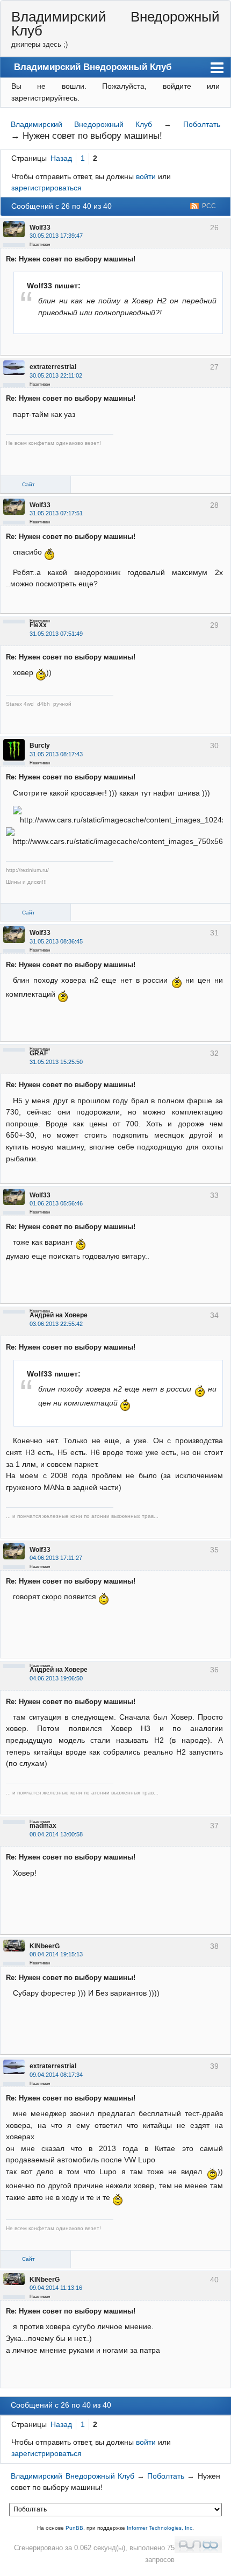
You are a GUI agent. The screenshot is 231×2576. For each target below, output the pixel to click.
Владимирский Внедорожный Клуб (115, 24)
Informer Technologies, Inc (160, 2528)
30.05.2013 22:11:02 (56, 375)
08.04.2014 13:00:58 (56, 1834)
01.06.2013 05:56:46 (56, 1203)
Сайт (28, 484)
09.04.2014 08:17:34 (56, 2075)
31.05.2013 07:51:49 (56, 634)
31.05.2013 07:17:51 (56, 513)
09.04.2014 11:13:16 (56, 2288)
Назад (61, 158)
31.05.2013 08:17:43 (56, 754)
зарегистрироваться (46, 188)
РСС (209, 206)
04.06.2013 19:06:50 (56, 1678)
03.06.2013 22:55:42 (56, 1324)
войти (146, 176)
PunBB (74, 2528)
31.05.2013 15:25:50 (56, 1062)
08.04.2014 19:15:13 (56, 1954)
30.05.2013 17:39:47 (56, 236)
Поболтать (202, 124)
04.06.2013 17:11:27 (56, 1558)
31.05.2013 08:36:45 (56, 941)
